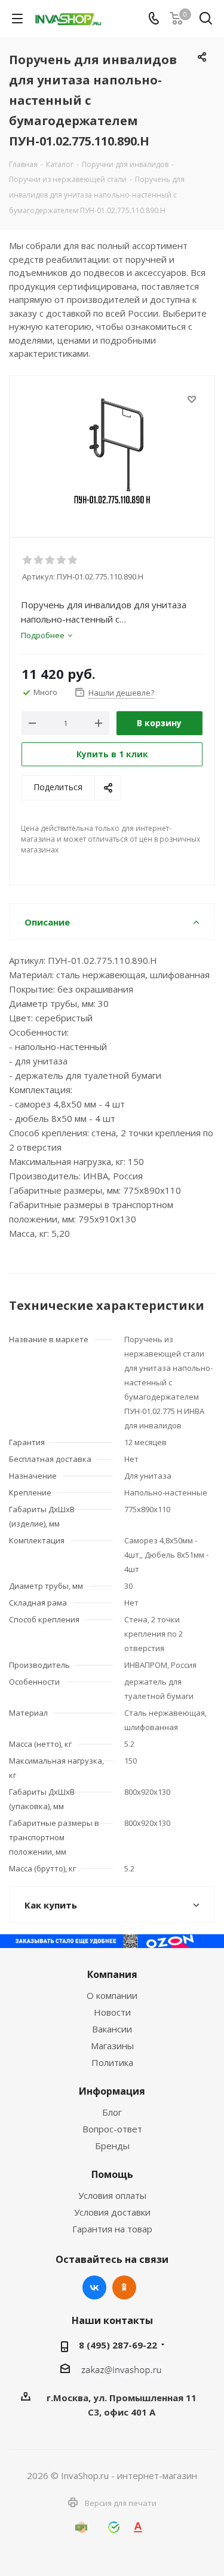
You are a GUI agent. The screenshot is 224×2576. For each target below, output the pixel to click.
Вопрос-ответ (112, 2129)
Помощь (112, 2174)
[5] (73, 560)
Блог (112, 2112)
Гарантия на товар (112, 2229)
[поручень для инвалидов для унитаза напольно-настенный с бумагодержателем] (112, 451)
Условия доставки (112, 2212)
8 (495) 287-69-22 (118, 2345)
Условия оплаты (112, 2195)
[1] (28, 560)
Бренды (112, 2146)
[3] (50, 560)
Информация (112, 2091)
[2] (39, 560)
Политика (112, 2062)
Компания (112, 1974)
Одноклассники (124, 2287)
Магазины (112, 2046)
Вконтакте (94, 2287)
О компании (112, 1995)
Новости (112, 2012)
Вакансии (112, 2029)
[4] (62, 560)
